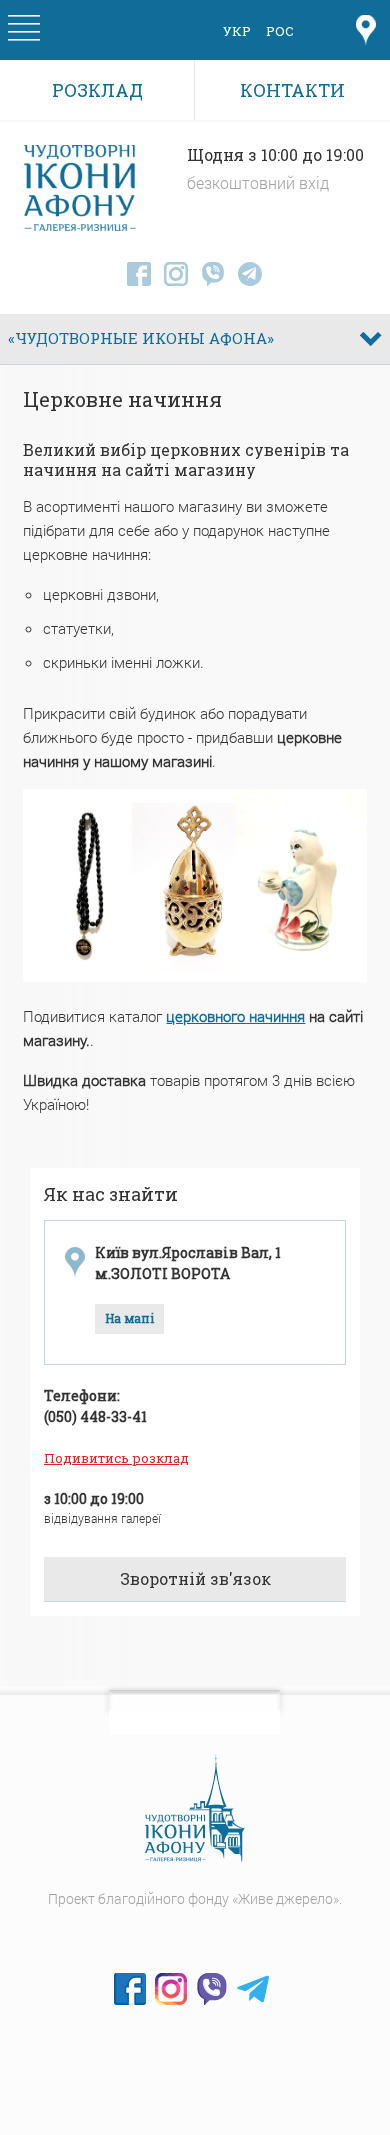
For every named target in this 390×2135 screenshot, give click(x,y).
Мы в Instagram (171, 1989)
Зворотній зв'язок (195, 1579)
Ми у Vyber (213, 274)
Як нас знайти (111, 1194)
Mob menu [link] (24, 31)
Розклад (97, 90)
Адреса (366, 31)
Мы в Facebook (130, 1989)
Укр (237, 31)
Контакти (292, 90)
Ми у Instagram (176, 274)
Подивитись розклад (116, 1458)
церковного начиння (235, 1016)
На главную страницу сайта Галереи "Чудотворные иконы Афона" (195, 1809)
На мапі (129, 1318)
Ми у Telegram (250, 274)
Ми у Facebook (139, 274)
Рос (280, 31)
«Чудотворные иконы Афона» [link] (141, 338)
